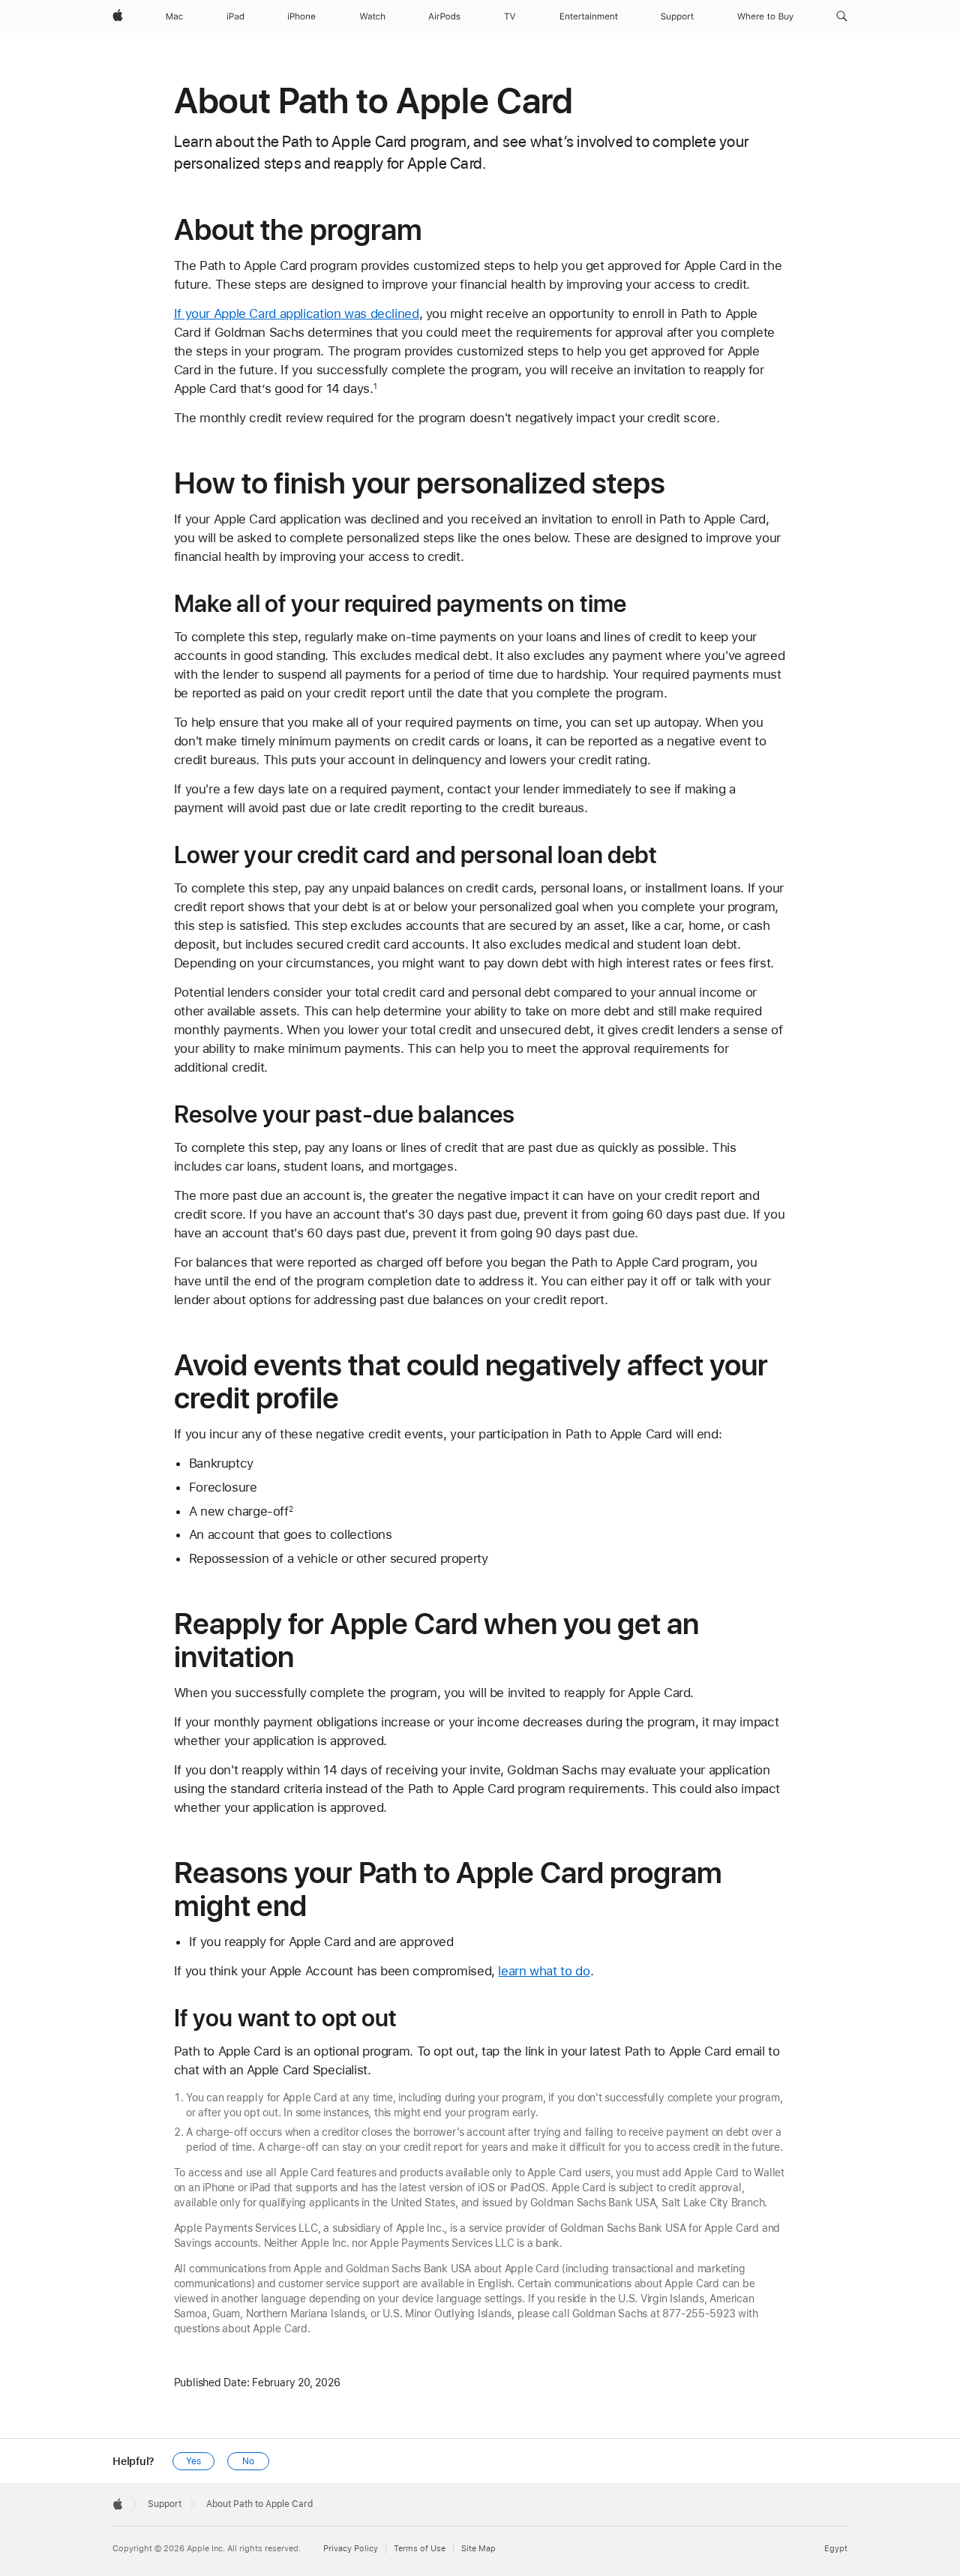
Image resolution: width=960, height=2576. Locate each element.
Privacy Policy (351, 2549)
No (248, 2461)
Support (165, 2504)
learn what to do (544, 1971)
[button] (842, 16)
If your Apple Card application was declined (297, 313)
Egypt (836, 2549)
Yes (193, 2461)
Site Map (478, 2549)
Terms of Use (420, 2549)
